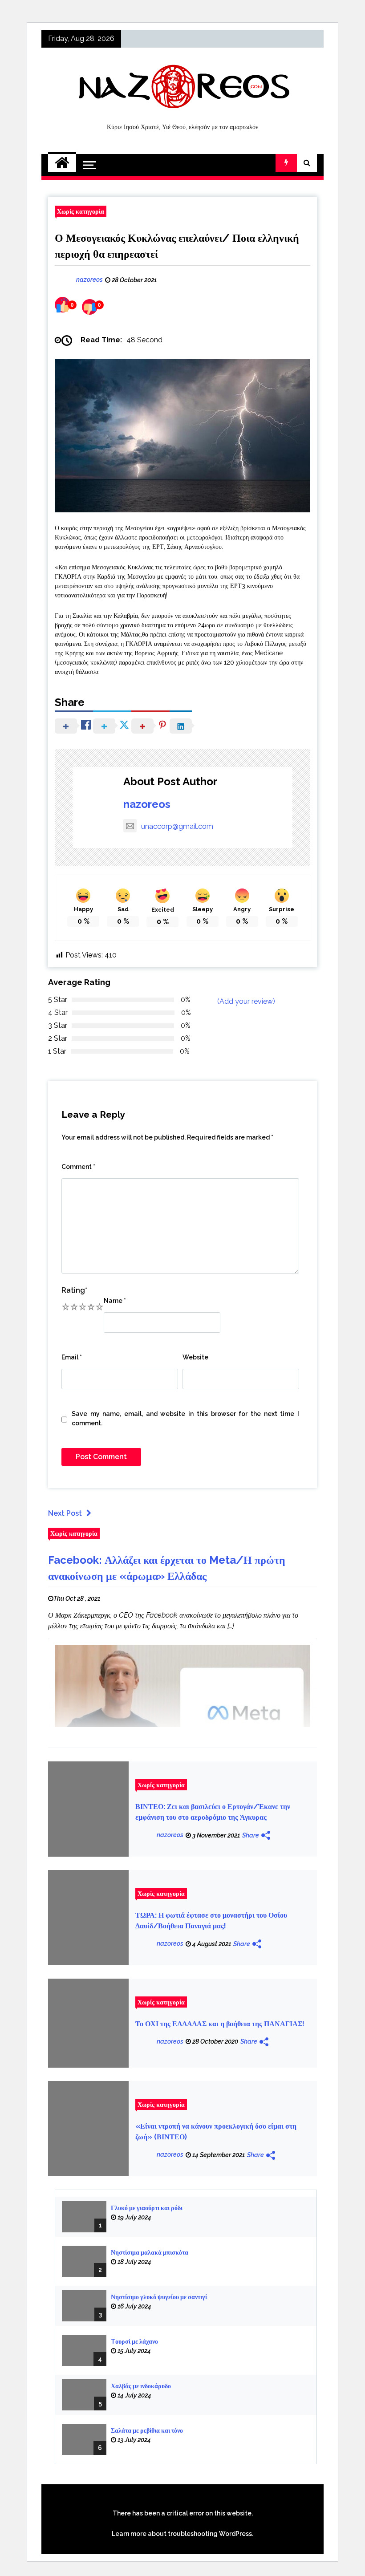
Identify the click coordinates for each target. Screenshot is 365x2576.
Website (195, 1357)
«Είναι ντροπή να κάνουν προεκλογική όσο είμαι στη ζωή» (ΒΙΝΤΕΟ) (216, 2132)
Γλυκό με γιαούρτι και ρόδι (147, 2208)
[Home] (62, 163)
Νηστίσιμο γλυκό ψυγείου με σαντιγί (159, 2297)
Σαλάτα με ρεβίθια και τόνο (147, 2430)
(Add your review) (246, 1001)
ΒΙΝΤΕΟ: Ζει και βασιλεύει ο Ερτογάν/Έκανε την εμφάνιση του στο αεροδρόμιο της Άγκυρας (213, 1812)
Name (115, 1301)
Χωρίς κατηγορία (81, 211)
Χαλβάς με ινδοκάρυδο (141, 2386)
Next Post (65, 1513)
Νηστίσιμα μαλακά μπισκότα (150, 2252)
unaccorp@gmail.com (177, 826)
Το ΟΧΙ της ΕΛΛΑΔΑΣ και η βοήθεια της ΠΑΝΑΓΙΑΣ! (220, 2024)
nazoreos (147, 804)
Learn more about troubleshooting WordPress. (182, 2534)
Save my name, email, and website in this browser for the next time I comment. (185, 1418)
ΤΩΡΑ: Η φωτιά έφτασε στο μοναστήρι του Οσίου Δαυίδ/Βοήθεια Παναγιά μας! (211, 1921)
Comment (78, 1167)
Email (72, 1357)
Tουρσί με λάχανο (134, 2341)
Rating (74, 1290)
